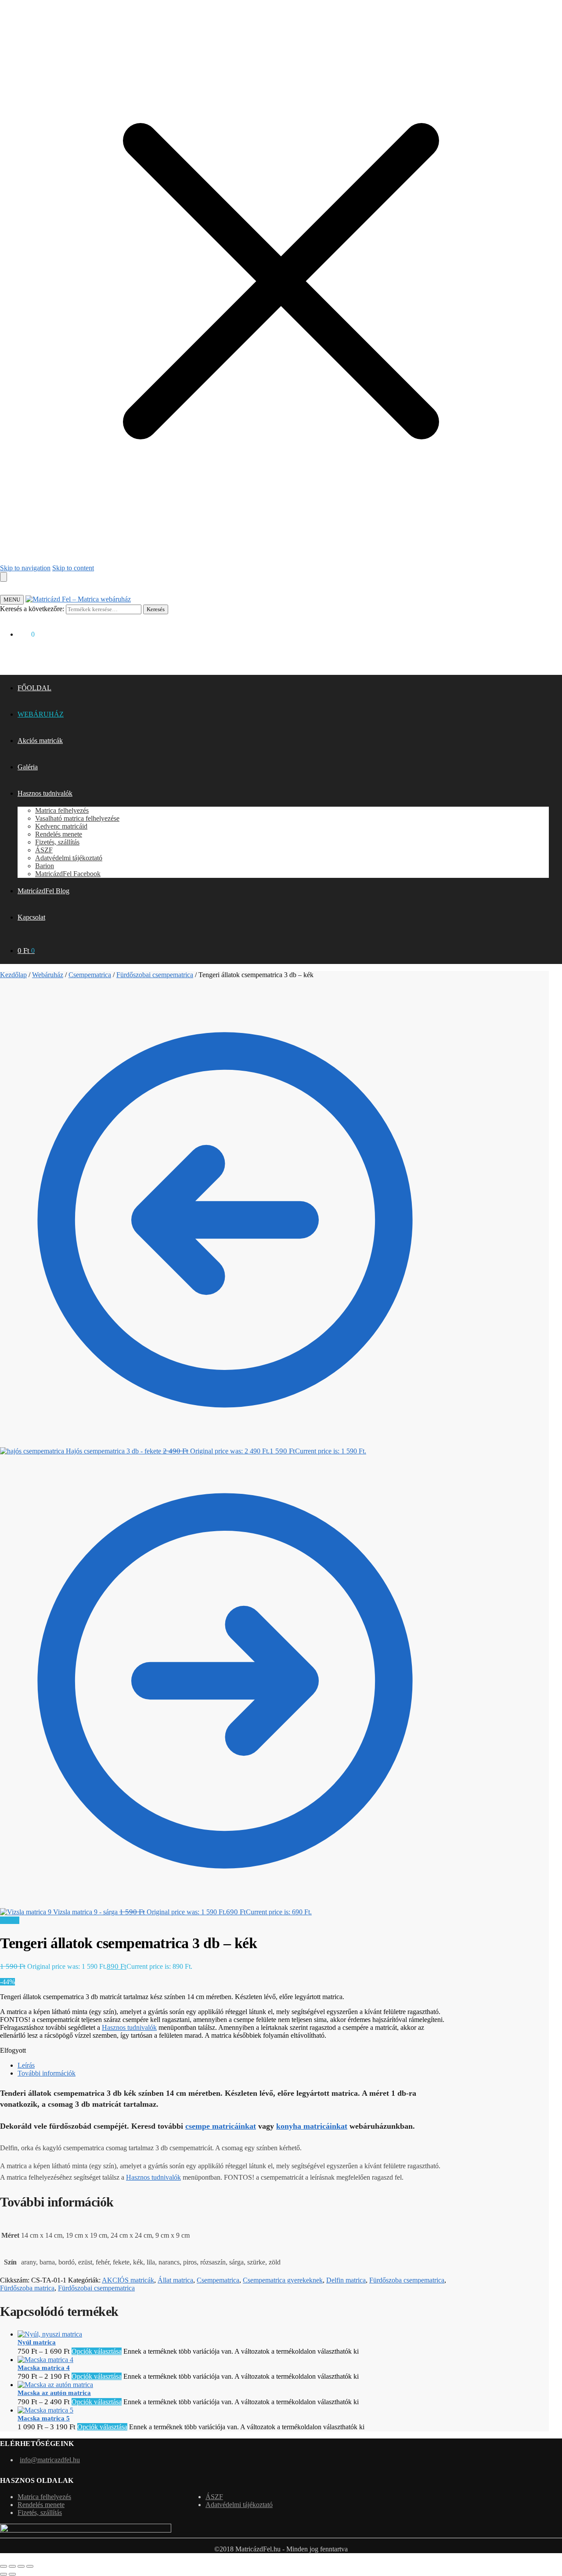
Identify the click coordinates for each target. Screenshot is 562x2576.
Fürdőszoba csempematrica (407, 2280)
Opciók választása (97, 2351)
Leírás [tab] (26, 2065)
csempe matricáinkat (221, 2126)
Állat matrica (175, 2280)
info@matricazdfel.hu (50, 2460)
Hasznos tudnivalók (129, 2027)
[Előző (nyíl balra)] (4, 2574)
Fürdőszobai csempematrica (155, 975)
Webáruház (48, 975)
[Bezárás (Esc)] (30, 2566)
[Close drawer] (4, 577)
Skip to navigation (25, 568)
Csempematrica (90, 975)
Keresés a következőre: (32, 609)
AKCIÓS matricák (128, 2280)
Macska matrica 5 (44, 2418)
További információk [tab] (47, 2073)
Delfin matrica (346, 2280)
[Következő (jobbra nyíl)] (12, 2574)
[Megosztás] (21, 2566)
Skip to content (73, 568)
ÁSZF (214, 2497)
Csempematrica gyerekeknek (283, 2280)
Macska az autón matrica (54, 2393)
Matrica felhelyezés (44, 2497)
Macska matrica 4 (44, 2368)
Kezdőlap (13, 975)
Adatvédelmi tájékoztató (239, 2505)
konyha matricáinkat (312, 2126)
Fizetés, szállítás (40, 2513)
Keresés (156, 609)
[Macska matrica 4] (45, 2360)
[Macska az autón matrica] (55, 2385)
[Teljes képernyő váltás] (12, 2566)
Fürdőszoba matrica (27, 2288)
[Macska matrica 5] (45, 2410)
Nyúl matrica (37, 2342)
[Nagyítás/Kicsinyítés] (4, 2566)
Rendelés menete (41, 2505)
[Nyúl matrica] (50, 2334)
